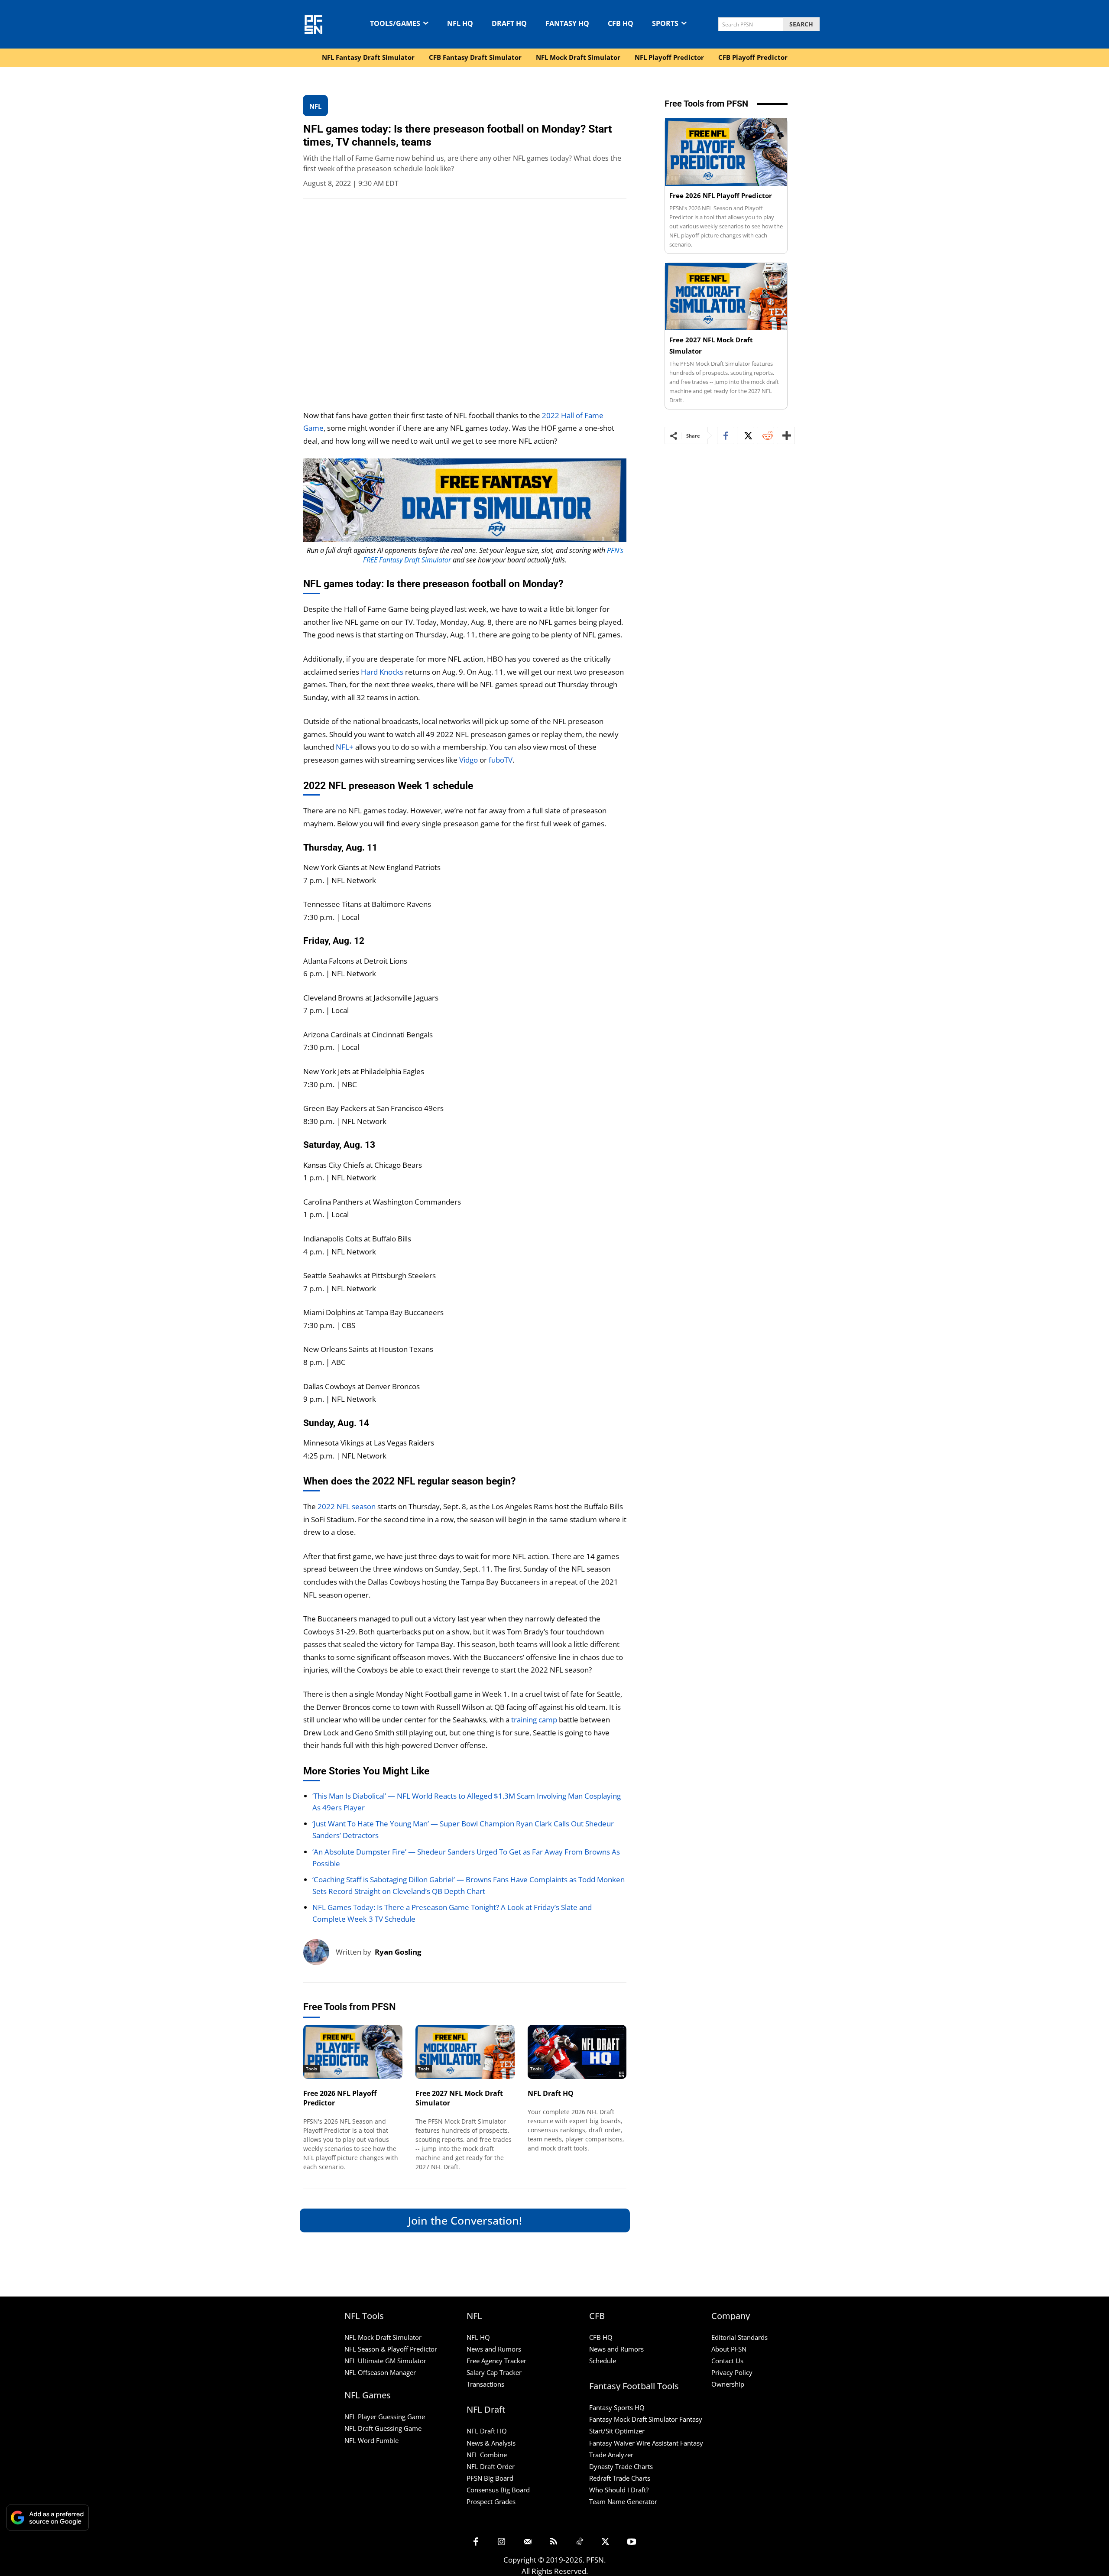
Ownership (728, 2384)
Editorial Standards (739, 2337)
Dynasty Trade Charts (621, 2466)
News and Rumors (494, 2349)
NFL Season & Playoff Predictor (391, 2349)
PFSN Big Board (490, 2478)
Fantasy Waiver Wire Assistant (634, 2443)
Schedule (603, 2361)
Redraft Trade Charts (620, 2478)
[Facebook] (726, 435)
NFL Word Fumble (371, 2440)
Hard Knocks (382, 672)
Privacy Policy (732, 2372)
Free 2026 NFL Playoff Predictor (721, 195)
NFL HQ (478, 2337)
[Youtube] (632, 2542)
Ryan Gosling (398, 1952)
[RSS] (554, 2542)
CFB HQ (601, 2337)
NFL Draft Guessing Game (383, 2428)
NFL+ (345, 747)
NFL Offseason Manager (380, 2372)
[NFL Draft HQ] (577, 2052)
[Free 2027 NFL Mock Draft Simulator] (465, 2052)
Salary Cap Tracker (494, 2372)
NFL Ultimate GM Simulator (385, 2361)
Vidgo (469, 760)
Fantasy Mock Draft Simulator (633, 2419)
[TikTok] (580, 2542)
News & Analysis (491, 2443)
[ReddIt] (765, 435)
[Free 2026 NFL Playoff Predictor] (353, 2052)
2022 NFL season (347, 1506)
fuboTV (501, 760)
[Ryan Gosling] (319, 1952)
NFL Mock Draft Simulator (383, 2337)
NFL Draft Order (491, 2466)
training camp (533, 1720)
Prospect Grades (491, 2501)
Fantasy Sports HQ (617, 2407)
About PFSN (729, 2349)
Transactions (485, 2384)
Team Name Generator (623, 2501)
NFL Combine (487, 2455)
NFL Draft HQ (551, 2093)
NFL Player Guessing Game (385, 2417)
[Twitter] (746, 435)
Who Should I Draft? (619, 2490)
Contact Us (727, 2361)
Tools (311, 2069)
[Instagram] (502, 2542)
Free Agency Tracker (496, 2361)
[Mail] (528, 2542)
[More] (786, 435)
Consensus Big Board (498, 2490)
